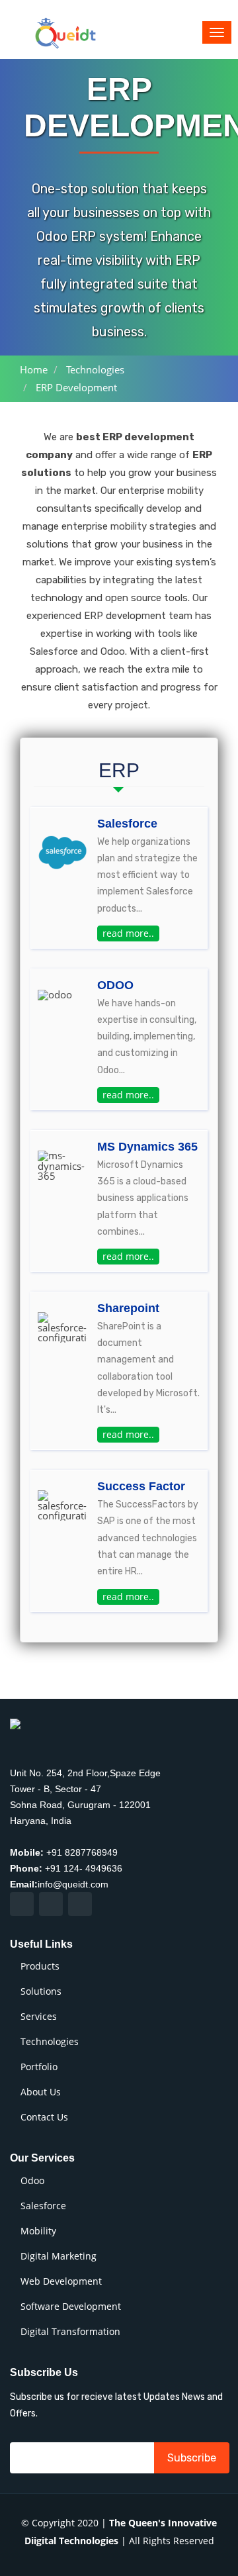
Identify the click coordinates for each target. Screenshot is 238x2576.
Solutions (41, 1991)
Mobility (38, 2231)
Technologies (95, 369)
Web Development (61, 2281)
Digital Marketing (59, 2256)
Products (40, 1966)
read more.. (128, 933)
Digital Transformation (70, 2332)
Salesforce (43, 2206)
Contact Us (44, 2117)
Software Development (71, 2307)
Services (39, 2017)
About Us (41, 2092)
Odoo (32, 2181)
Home (34, 369)
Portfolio (39, 2067)
